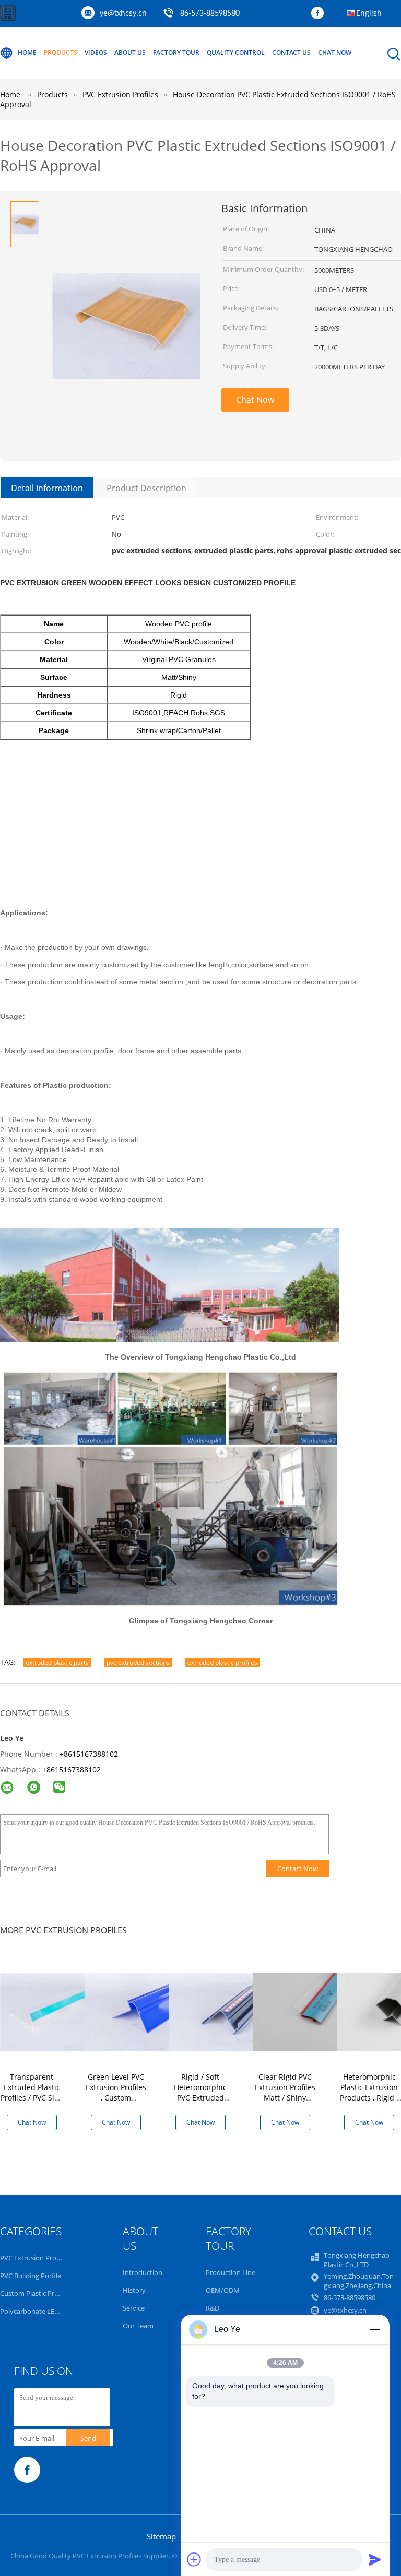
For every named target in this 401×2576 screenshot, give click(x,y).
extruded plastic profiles (222, 1662)
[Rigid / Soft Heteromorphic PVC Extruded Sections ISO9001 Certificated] (223, 2011)
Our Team (138, 2326)
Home (27, 53)
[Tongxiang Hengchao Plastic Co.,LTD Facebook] (320, 14)
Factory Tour (176, 53)
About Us (130, 53)
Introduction (143, 2272)
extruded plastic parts (57, 1662)
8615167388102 (74, 1769)
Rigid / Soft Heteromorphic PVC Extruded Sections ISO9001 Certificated (200, 2098)
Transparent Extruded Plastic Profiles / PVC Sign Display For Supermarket (32, 2098)
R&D (213, 2308)
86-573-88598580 (210, 14)
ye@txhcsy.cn (123, 13)
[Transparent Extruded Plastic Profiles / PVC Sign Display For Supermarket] (55, 2011)
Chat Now (335, 53)
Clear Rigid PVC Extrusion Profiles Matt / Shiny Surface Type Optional (285, 2098)
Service (134, 2308)
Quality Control (236, 53)
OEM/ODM (223, 2290)
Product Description (146, 488)
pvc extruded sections (138, 1662)
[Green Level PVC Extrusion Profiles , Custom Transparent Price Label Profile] (139, 2011)
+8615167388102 (89, 1754)
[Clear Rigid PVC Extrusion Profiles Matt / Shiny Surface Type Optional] (308, 2011)
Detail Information (47, 488)
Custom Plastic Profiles (36, 2293)
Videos (96, 53)
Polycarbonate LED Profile (40, 2311)
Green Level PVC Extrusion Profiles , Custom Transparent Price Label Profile (116, 2098)
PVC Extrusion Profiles (34, 2258)
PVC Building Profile (31, 2276)
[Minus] (375, 2329)
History (134, 2290)
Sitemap (161, 2536)
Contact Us (291, 53)
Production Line (231, 2272)
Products (61, 53)
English (369, 13)
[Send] (375, 2559)
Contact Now (298, 1869)
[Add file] (194, 2559)
